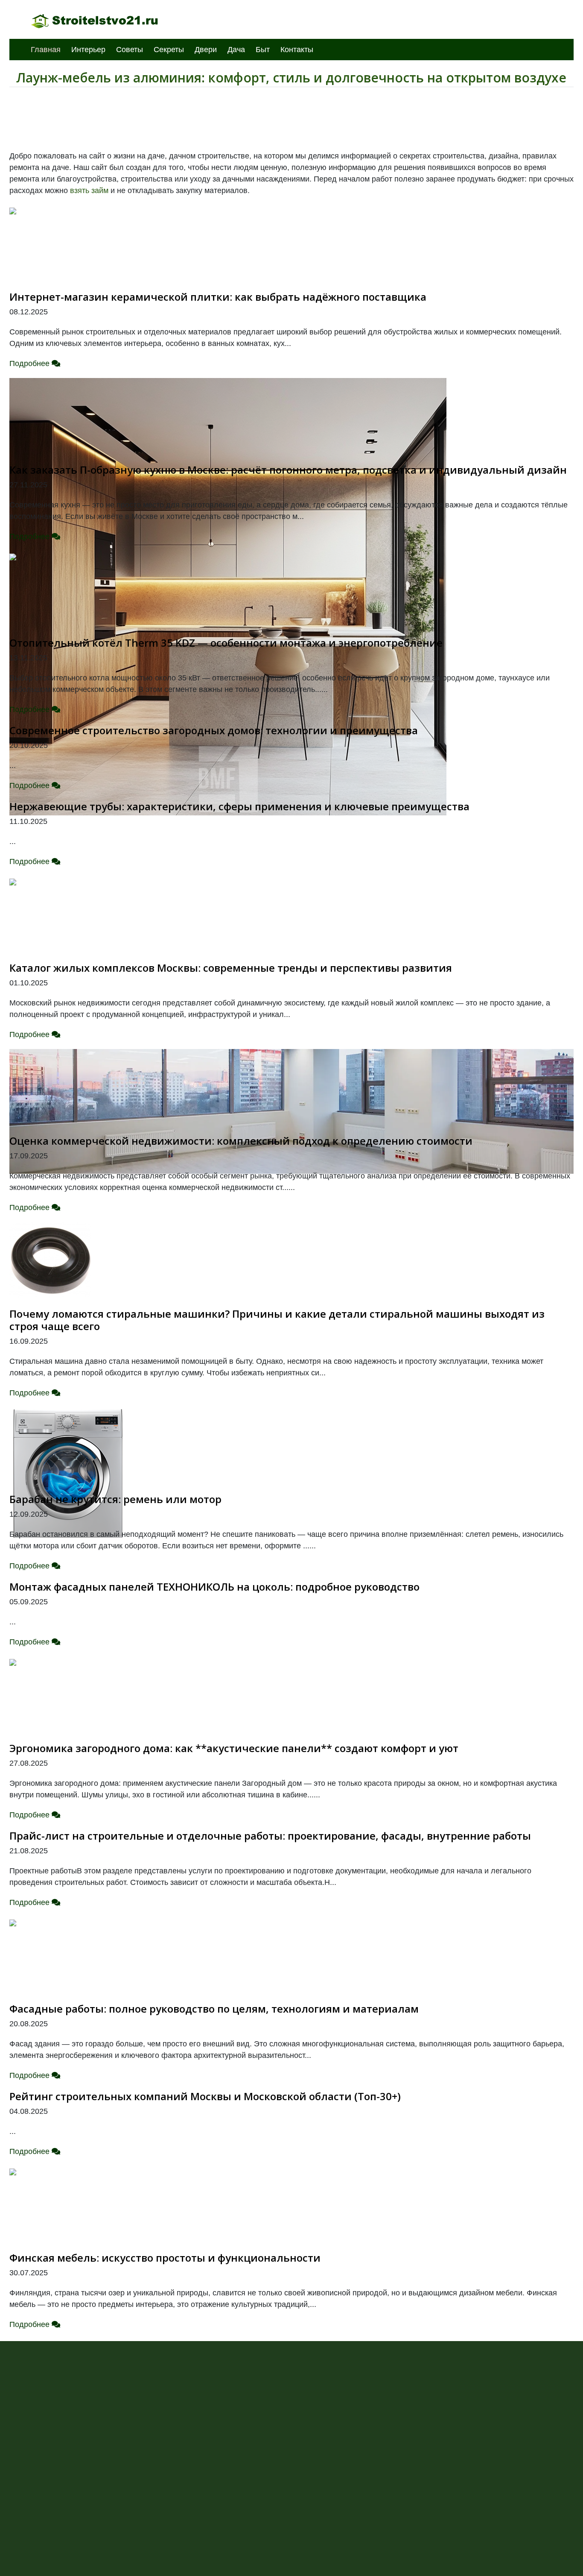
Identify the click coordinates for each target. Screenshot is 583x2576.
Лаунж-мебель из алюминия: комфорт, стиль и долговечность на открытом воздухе (291, 78)
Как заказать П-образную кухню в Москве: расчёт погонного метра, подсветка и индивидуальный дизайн (288, 470)
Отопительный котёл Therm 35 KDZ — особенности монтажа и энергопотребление (226, 643)
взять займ (89, 190)
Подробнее (31, 363)
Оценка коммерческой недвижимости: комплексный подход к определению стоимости (241, 1141)
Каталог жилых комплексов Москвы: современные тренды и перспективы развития (231, 968)
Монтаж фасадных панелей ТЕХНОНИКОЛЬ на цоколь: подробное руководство (214, 1587)
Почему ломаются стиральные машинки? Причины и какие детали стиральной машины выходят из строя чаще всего (277, 1320)
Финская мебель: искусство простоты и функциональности (165, 2258)
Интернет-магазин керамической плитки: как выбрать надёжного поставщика (218, 297)
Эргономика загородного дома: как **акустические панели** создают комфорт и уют (234, 1748)
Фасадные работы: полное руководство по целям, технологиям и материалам (214, 2009)
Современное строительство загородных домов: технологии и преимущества (214, 730)
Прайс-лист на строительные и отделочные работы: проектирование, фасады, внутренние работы (270, 1836)
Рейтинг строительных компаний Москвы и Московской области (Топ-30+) (205, 2096)
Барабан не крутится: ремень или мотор (115, 1499)
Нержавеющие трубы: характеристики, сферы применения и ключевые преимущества (239, 806)
